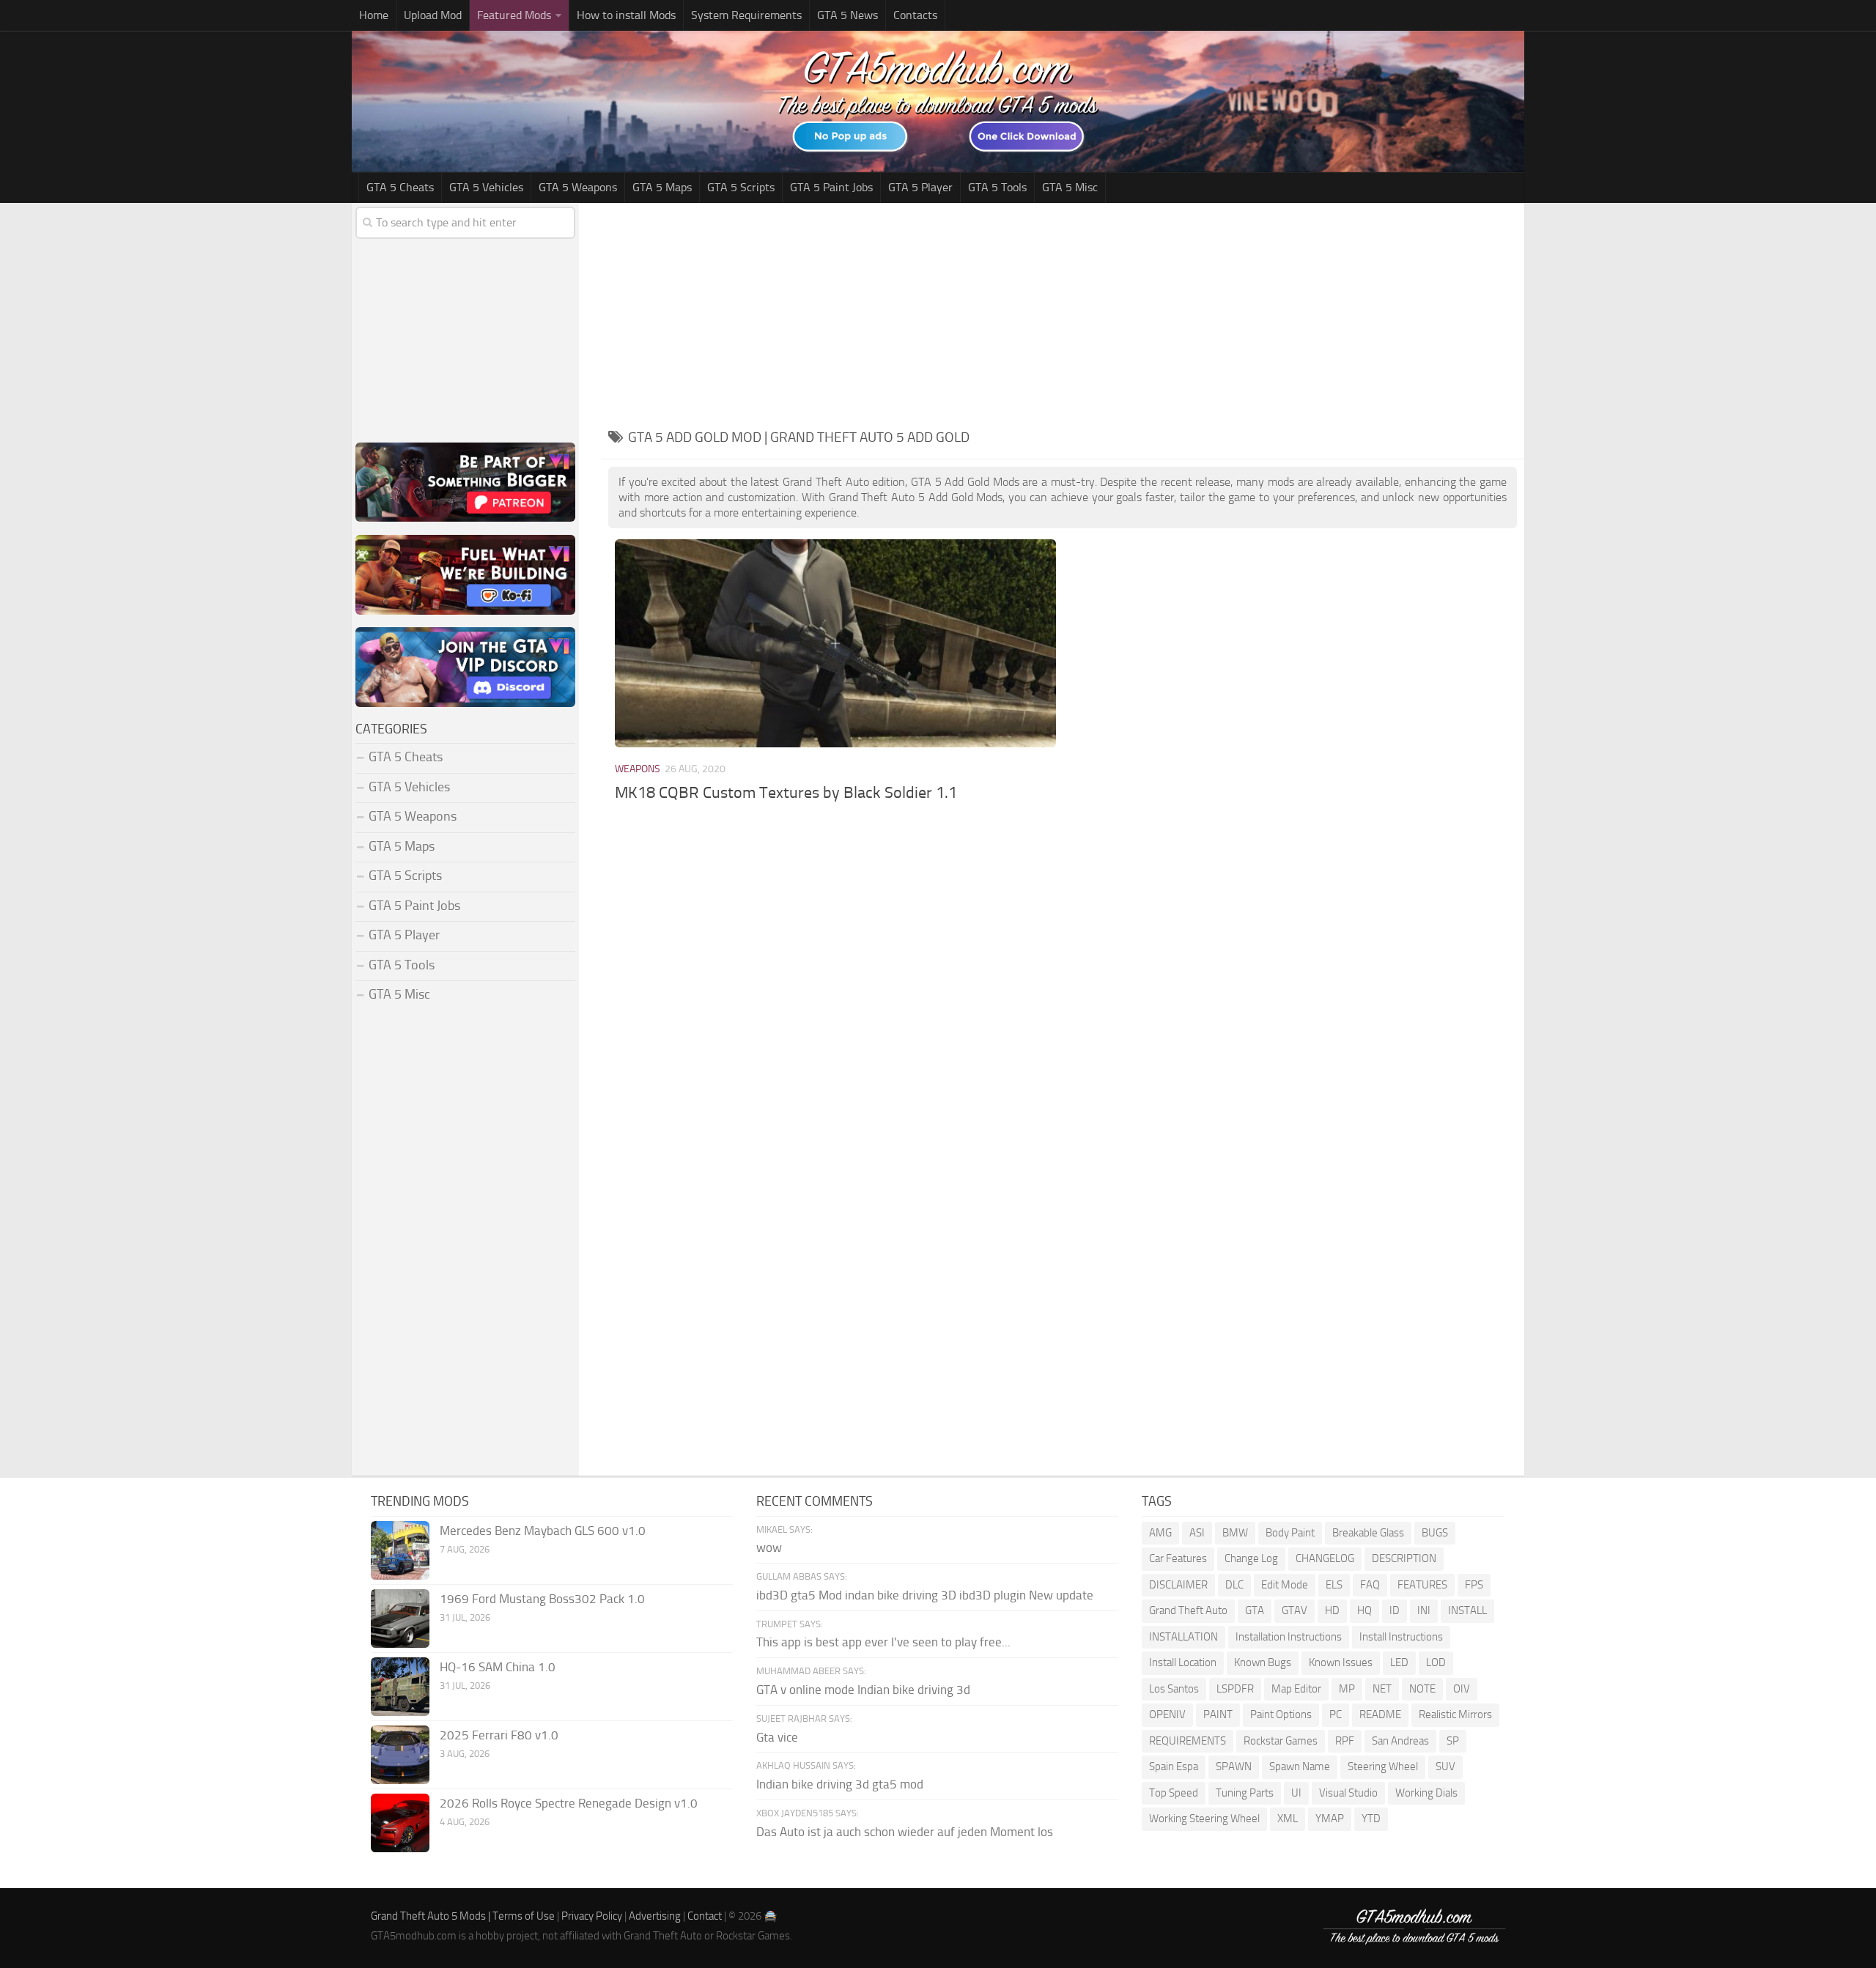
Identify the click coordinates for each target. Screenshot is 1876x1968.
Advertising (655, 1916)
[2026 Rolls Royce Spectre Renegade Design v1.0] (400, 1823)
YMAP (1330, 1819)
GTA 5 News (847, 15)
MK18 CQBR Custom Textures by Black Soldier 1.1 (786, 793)
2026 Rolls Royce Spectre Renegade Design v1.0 (569, 1803)
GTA (1255, 1610)
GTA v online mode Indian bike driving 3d (863, 1690)
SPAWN (1234, 1767)
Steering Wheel (1383, 1767)
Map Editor (1296, 1689)
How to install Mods (626, 15)
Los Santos (1174, 1689)
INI (1424, 1610)
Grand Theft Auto (1188, 1610)
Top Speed (1174, 1793)
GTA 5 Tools (997, 187)
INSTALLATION (1183, 1637)
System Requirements (746, 15)
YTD (1371, 1819)
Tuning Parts (1245, 1793)
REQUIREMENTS (1188, 1741)
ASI (1197, 1533)
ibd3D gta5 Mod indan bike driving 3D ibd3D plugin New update (925, 1595)
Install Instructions (1401, 1637)
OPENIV (1167, 1714)
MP (1347, 1689)
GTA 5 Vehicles (486, 187)
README (1380, 1714)
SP (1453, 1741)
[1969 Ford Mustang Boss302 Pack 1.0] (400, 1619)
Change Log (1251, 1558)
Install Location (1183, 1662)
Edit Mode (1285, 1585)
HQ (1364, 1610)
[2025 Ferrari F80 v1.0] (400, 1755)
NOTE (1422, 1689)
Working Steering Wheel (1204, 1819)
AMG (1160, 1533)
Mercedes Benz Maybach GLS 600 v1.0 (543, 1531)
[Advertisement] (1063, 313)
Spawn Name (1300, 1767)
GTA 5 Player (920, 187)
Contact (705, 1916)
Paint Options (1281, 1714)
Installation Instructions (1289, 1637)
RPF (1345, 1741)
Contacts (915, 15)
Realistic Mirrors (1455, 1714)
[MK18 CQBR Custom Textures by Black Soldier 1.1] (835, 643)
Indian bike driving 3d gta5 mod (840, 1784)
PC (1336, 1714)
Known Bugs (1263, 1662)
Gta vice (777, 1737)
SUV (1445, 1767)
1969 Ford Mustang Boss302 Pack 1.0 (542, 1599)
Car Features (1178, 1558)
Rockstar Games (1281, 1741)
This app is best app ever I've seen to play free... (883, 1642)
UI (1296, 1793)
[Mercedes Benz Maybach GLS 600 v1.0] (400, 1550)
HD (1332, 1610)
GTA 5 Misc (1070, 187)
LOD (1436, 1662)
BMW (1235, 1533)
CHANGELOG (1325, 1558)
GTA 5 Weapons (578, 187)
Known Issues (1341, 1662)
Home (374, 15)
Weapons (638, 769)
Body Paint (1290, 1533)
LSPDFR (1235, 1689)
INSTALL (1467, 1610)
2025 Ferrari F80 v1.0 (499, 1735)
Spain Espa (1174, 1767)
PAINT (1218, 1714)
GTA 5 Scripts (741, 187)
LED (1399, 1662)
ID (1395, 1610)
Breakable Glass (1368, 1533)
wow (769, 1547)
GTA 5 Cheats (400, 187)
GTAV (1295, 1610)
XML (1288, 1819)
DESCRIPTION (1404, 1558)
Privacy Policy (592, 1916)
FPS (1474, 1585)
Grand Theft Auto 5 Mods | (432, 1916)
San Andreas (1400, 1741)
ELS (1334, 1585)
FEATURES (1422, 1585)
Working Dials (1426, 1793)
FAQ (1370, 1585)
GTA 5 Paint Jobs (831, 187)
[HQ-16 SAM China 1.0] (400, 1687)
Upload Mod (433, 15)
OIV (1462, 1689)
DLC (1234, 1585)
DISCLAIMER (1178, 1585)
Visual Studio (1348, 1793)
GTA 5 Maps (662, 187)
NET (1382, 1689)
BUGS (1435, 1533)
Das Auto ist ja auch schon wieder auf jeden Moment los (905, 1832)
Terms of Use (524, 1916)
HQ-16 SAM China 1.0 (498, 1667)
